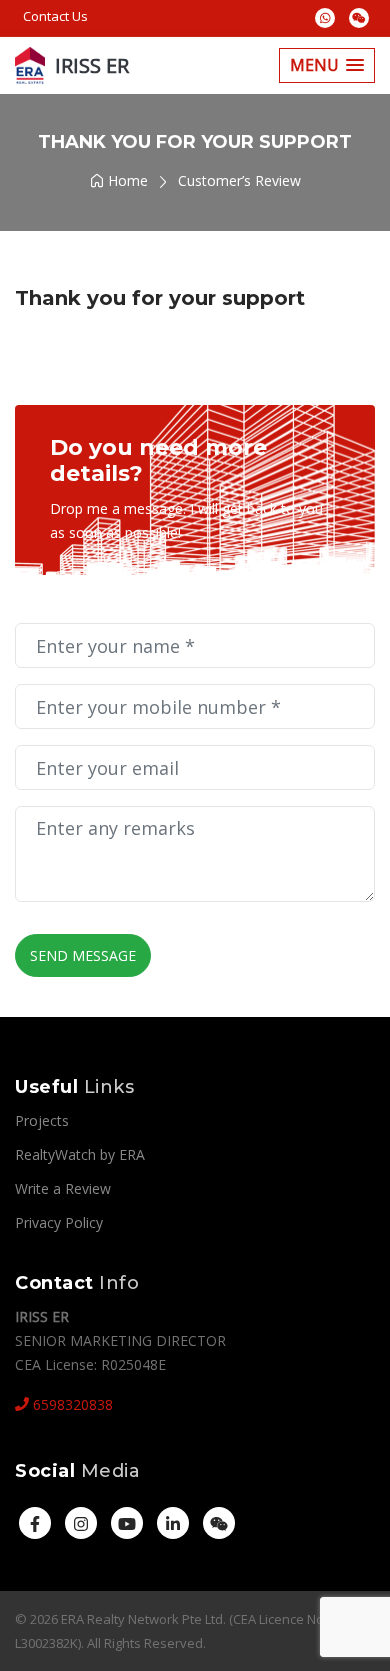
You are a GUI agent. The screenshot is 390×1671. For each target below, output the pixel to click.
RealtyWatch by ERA (80, 1154)
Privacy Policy (59, 1222)
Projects (42, 1120)
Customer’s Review (239, 180)
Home (126, 180)
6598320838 (71, 1404)
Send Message (83, 955)
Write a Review (63, 1188)
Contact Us (55, 16)
